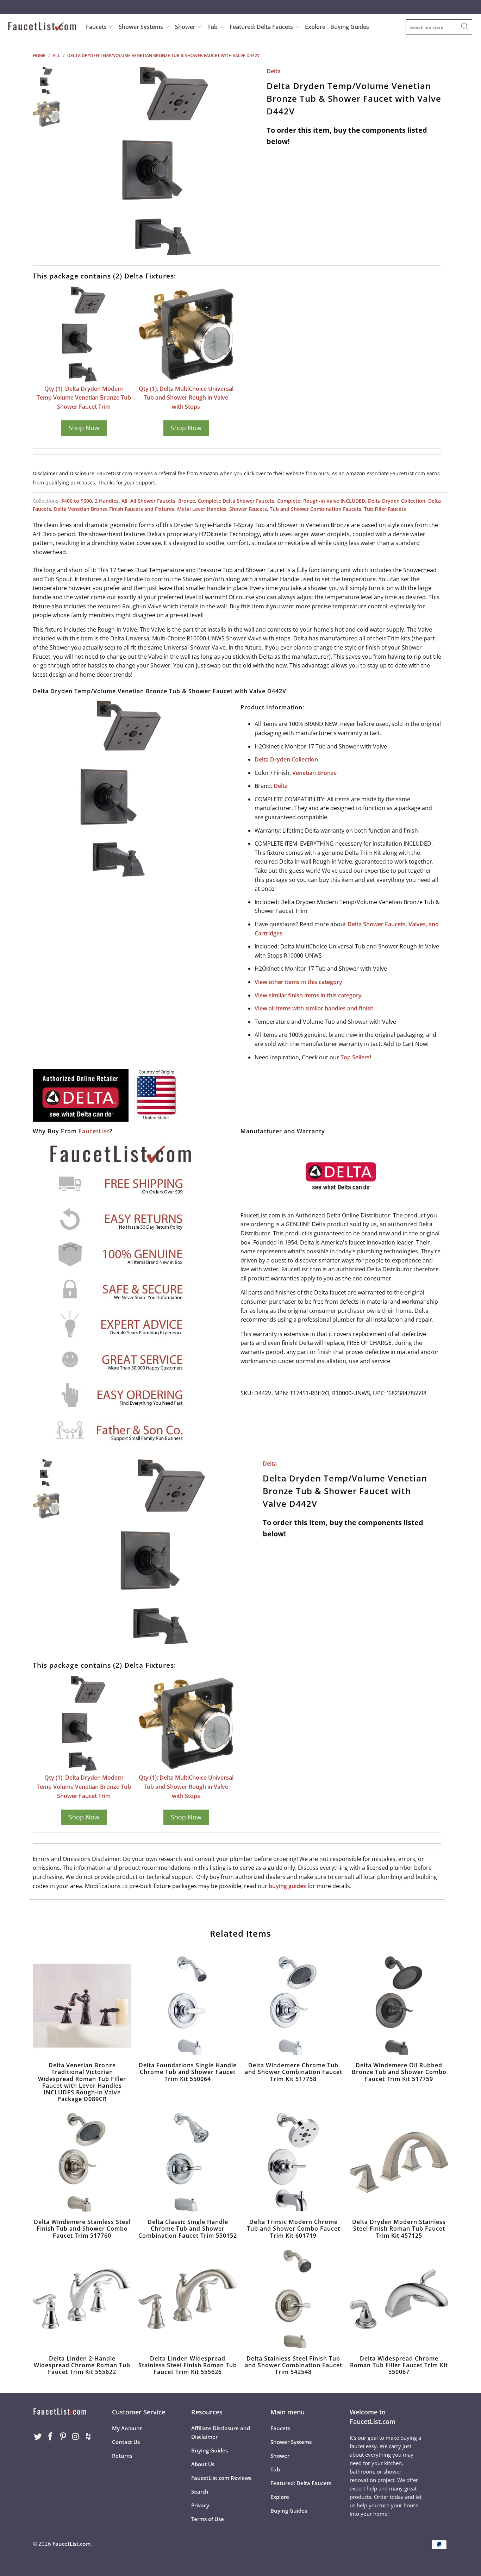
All (124, 501)
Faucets (96, 27)
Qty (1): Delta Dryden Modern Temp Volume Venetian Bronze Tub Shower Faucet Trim (84, 398)
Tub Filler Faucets (385, 509)
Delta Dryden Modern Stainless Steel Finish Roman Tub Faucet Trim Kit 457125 (399, 2162)
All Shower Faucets (153, 501)
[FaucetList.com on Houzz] (88, 2437)
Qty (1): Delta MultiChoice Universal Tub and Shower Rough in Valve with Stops (186, 398)
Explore (315, 27)
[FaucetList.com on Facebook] (51, 2437)
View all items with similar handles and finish (314, 1008)
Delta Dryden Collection (397, 501)
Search (200, 2492)
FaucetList (94, 1131)
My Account (127, 2428)
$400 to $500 (77, 501)
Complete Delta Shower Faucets (236, 501)
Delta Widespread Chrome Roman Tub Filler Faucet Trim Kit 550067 (399, 2299)
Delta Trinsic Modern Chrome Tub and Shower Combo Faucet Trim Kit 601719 (293, 2162)
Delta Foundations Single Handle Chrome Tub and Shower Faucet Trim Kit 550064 (188, 2006)
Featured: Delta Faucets (261, 27)
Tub (213, 27)
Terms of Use (208, 2519)
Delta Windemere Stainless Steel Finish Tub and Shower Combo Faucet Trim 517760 (82, 2162)
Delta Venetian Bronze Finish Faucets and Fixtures (114, 509)
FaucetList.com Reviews (221, 2478)
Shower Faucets (248, 509)
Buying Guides (350, 27)
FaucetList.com (71, 2544)
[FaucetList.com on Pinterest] (63, 2437)
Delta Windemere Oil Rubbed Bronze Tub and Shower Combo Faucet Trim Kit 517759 (399, 2006)
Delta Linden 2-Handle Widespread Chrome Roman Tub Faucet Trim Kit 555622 (82, 2299)
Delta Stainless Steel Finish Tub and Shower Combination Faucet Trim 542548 (293, 2299)
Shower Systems (142, 27)
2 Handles (107, 501)
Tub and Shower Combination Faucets (316, 509)
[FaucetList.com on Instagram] (76, 2437)
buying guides (287, 1886)
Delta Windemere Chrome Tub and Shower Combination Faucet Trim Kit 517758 (293, 2006)
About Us (203, 2464)
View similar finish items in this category (308, 995)
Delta (274, 71)
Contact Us (126, 2442)
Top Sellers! (356, 1057)
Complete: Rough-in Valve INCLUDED (321, 501)
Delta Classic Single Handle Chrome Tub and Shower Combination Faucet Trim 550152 (188, 2162)
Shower (186, 27)
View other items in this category (298, 982)
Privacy (200, 2505)
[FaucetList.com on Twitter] (38, 2437)
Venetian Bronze (314, 773)
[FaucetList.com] (42, 27)
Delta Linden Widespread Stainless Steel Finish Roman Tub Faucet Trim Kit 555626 (188, 2299)
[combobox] (439, 27)
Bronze (187, 501)
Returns (122, 2456)
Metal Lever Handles (202, 509)
